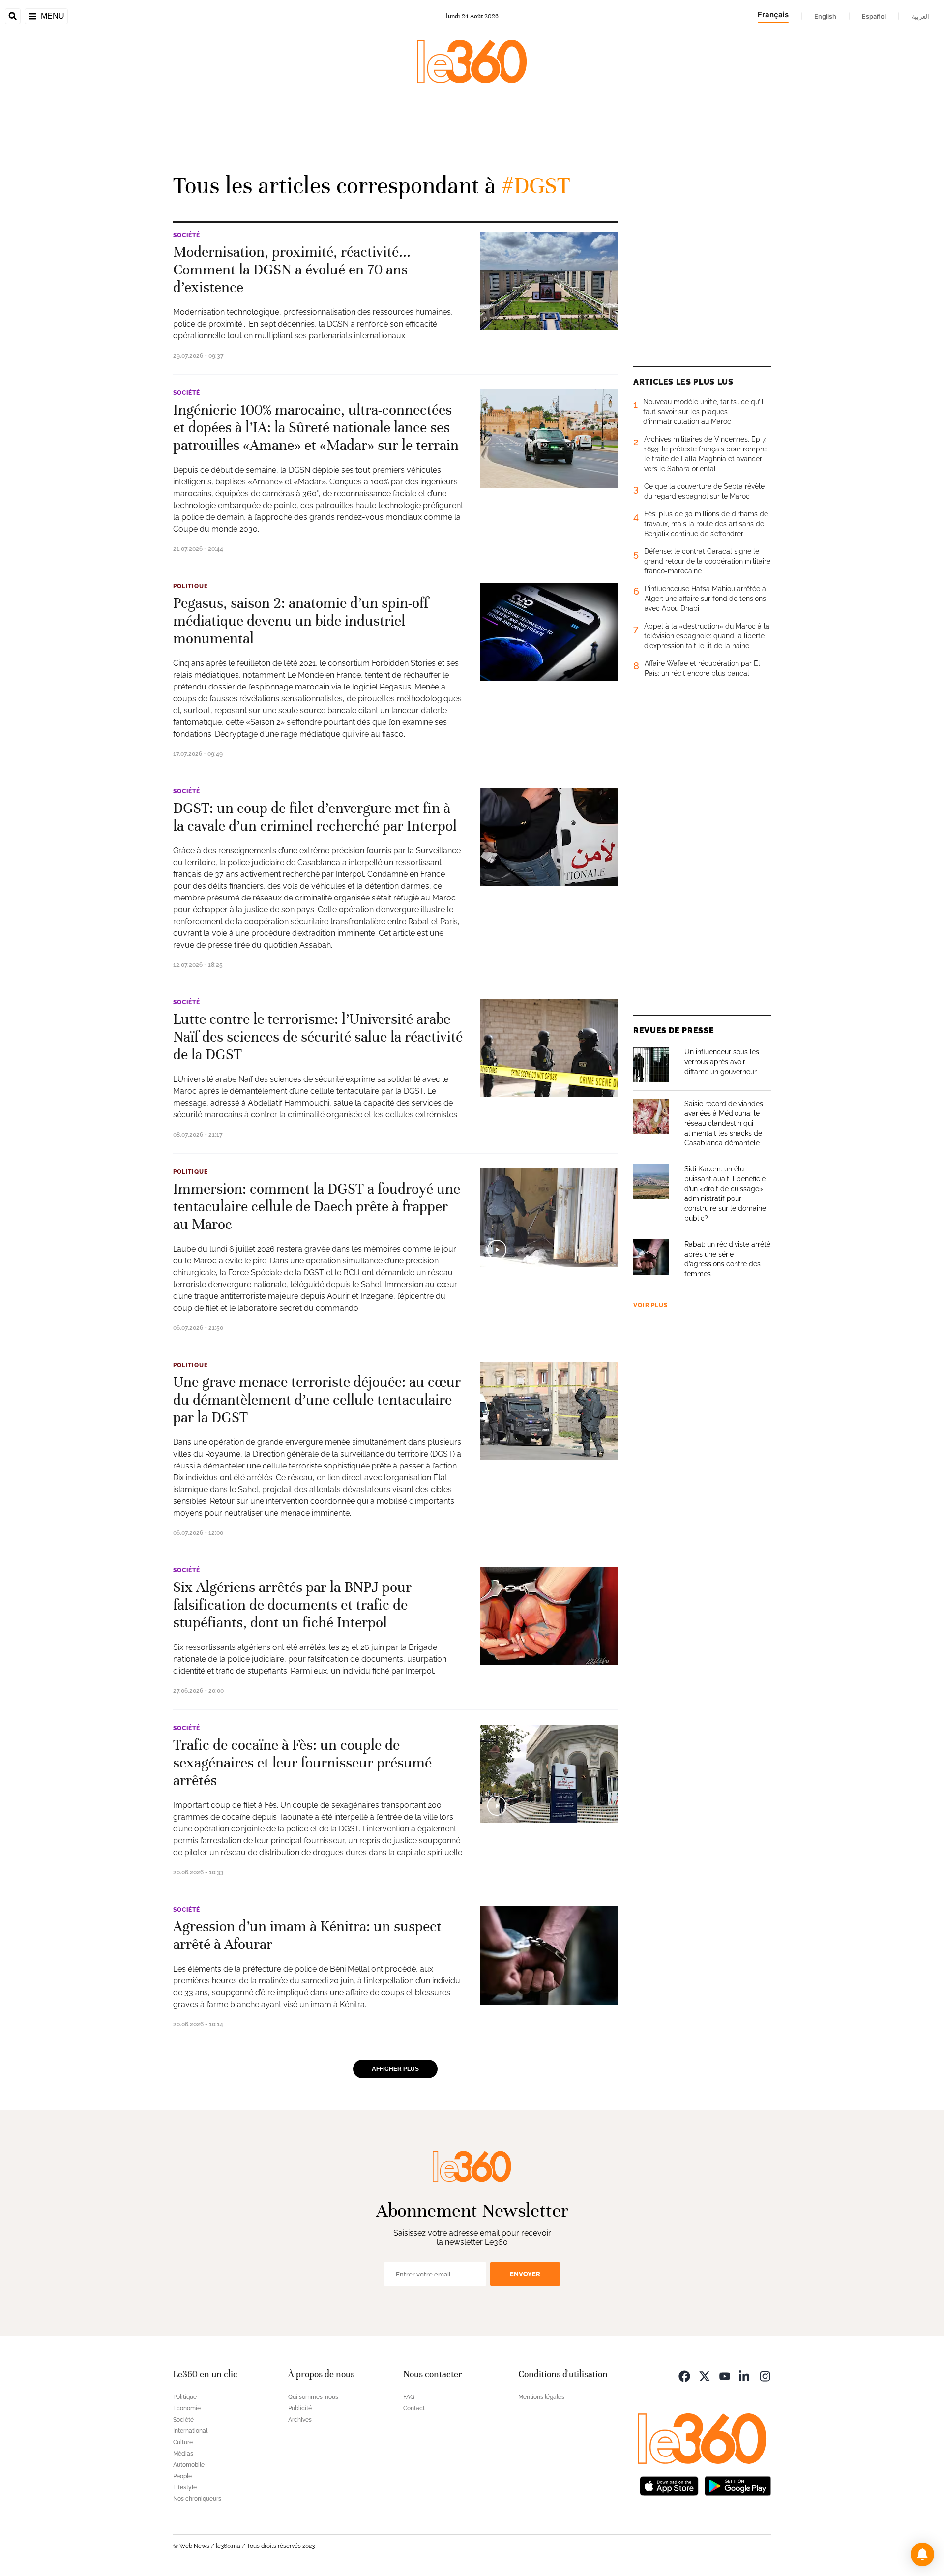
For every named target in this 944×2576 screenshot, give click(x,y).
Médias (183, 2454)
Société (187, 235)
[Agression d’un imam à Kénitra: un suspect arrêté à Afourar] (549, 1955)
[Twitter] (705, 2376)
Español (874, 16)
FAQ (409, 2397)
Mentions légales (541, 2397)
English (825, 16)
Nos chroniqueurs (197, 2499)
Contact (414, 2408)
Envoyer (525, 2274)
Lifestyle (185, 2487)
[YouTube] (725, 2376)
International (190, 2431)
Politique (191, 586)
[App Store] (669, 2485)
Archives (300, 2420)
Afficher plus (395, 2069)
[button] (922, 2554)
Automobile (189, 2465)
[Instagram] (765, 2376)
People (182, 2476)
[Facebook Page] (684, 2376)
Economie (187, 2408)
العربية (920, 16)
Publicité (300, 2408)
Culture (183, 2442)
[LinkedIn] (745, 2376)
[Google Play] (737, 2485)
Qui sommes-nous (313, 2397)
